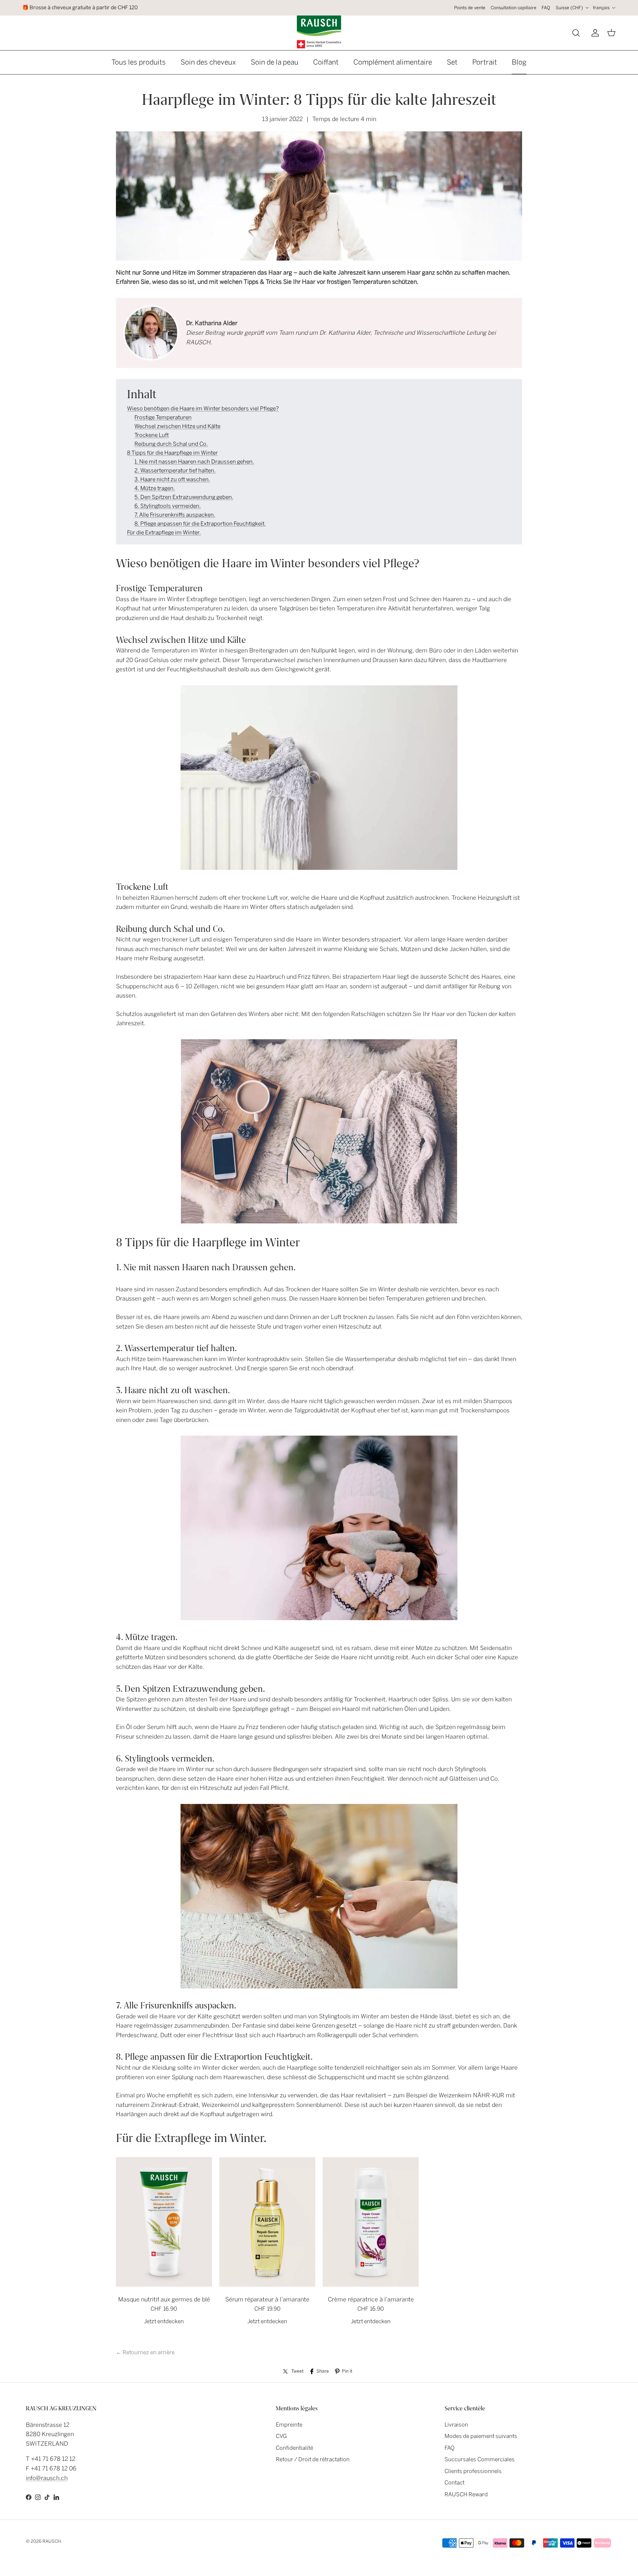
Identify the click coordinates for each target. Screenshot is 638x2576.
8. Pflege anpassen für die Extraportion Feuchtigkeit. (200, 524)
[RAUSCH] (319, 32)
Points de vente (470, 8)
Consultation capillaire (514, 8)
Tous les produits (139, 62)
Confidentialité (294, 2448)
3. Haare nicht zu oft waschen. (172, 479)
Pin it (347, 2371)
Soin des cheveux (208, 62)
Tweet (297, 2371)
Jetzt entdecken (164, 2321)
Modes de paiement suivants (481, 2436)
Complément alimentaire (393, 62)
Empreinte (289, 2425)
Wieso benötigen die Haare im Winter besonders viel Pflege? (203, 409)
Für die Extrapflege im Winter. (164, 533)
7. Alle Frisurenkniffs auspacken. (175, 515)
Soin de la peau (275, 62)
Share (323, 2371)
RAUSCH (52, 2541)
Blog (519, 62)
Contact (455, 2483)
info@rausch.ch (47, 2478)
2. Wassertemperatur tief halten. (175, 471)
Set (452, 62)
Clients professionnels (473, 2471)
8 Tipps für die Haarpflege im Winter (172, 453)
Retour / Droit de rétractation (313, 2459)
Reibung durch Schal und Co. (171, 444)
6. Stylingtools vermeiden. (168, 506)
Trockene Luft (152, 435)
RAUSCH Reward (466, 2494)
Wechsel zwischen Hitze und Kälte (177, 426)
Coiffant (326, 62)
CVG (281, 2436)
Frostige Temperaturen (163, 417)
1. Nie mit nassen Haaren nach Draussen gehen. (194, 462)
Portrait (485, 62)
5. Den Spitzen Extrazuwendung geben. (184, 497)
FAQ (546, 8)
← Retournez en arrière (145, 2352)
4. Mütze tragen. (155, 488)
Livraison (456, 2425)
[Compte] (594, 33)
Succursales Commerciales (480, 2459)
